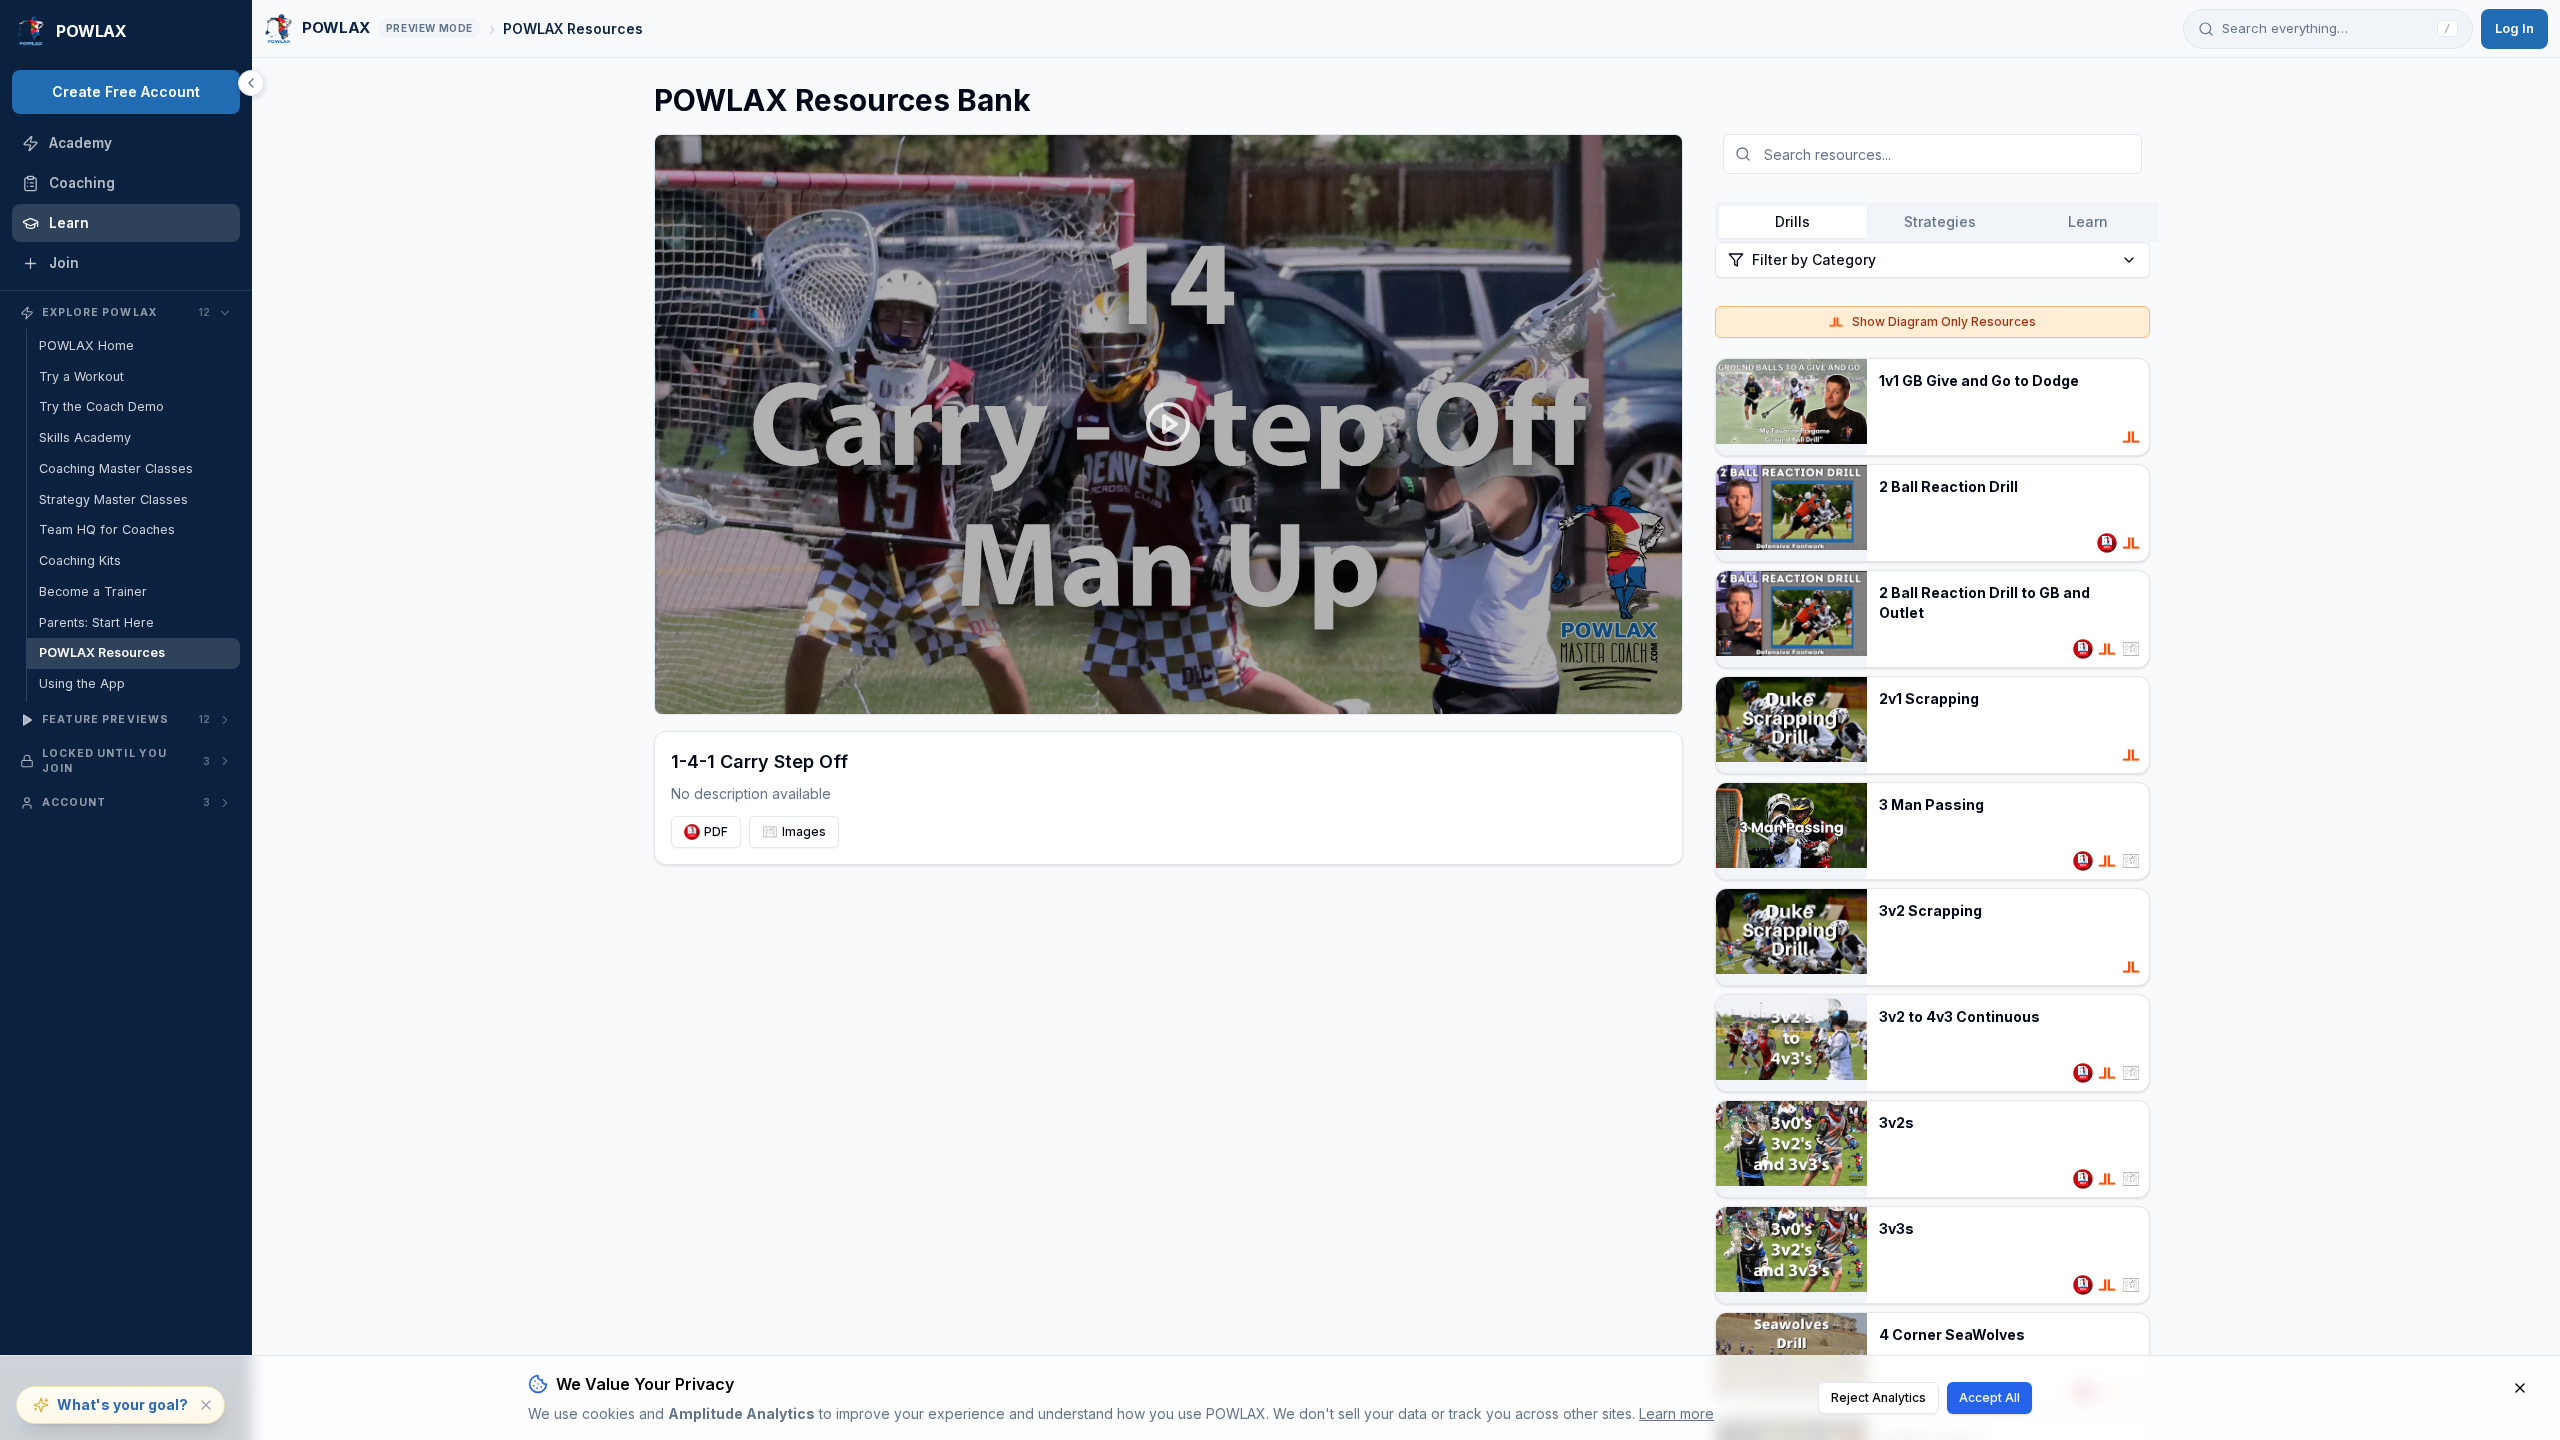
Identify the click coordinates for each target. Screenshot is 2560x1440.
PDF (716, 831)
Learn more (1676, 1413)
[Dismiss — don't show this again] (206, 1405)
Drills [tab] (1792, 221)
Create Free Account (126, 91)
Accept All (1989, 1397)
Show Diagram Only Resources (1944, 321)
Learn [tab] (2088, 221)
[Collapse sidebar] (251, 83)
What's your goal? (122, 1404)
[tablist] (1940, 222)
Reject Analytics (1878, 1397)
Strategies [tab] (1940, 221)
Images (804, 831)
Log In (2514, 28)
